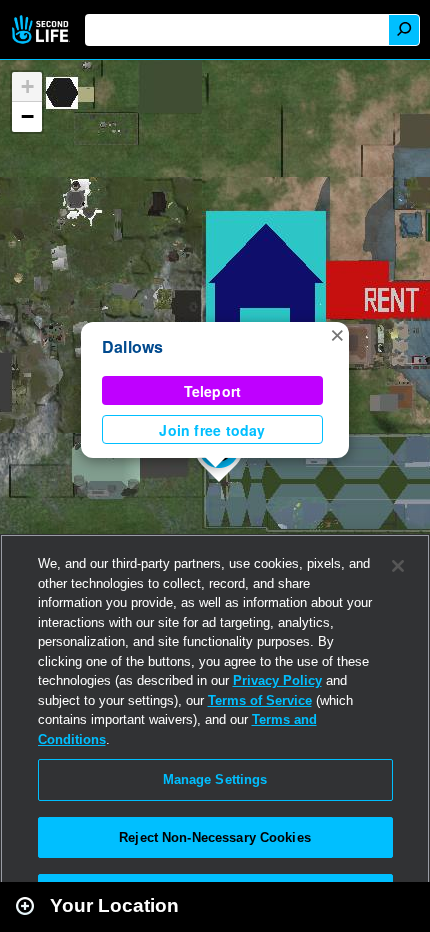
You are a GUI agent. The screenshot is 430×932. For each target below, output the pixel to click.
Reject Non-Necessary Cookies (215, 837)
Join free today (212, 430)
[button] (337, 334)
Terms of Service (260, 700)
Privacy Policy (277, 680)
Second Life (42, 29)
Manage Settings (215, 779)
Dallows (133, 346)
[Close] (398, 566)
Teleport (213, 391)
